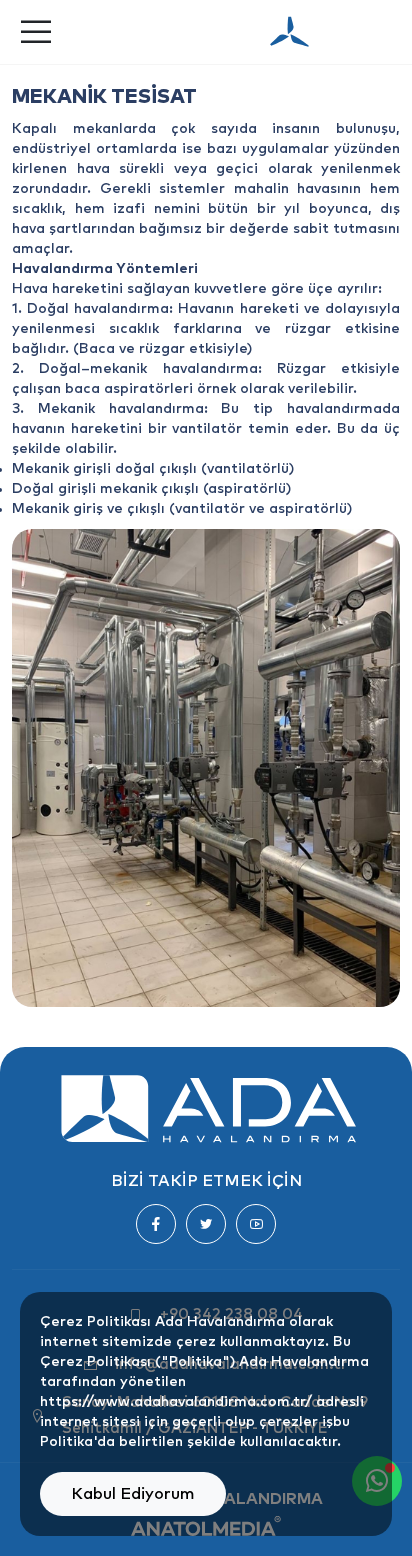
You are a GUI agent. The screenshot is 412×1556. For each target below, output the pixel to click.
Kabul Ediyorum (133, 1494)
